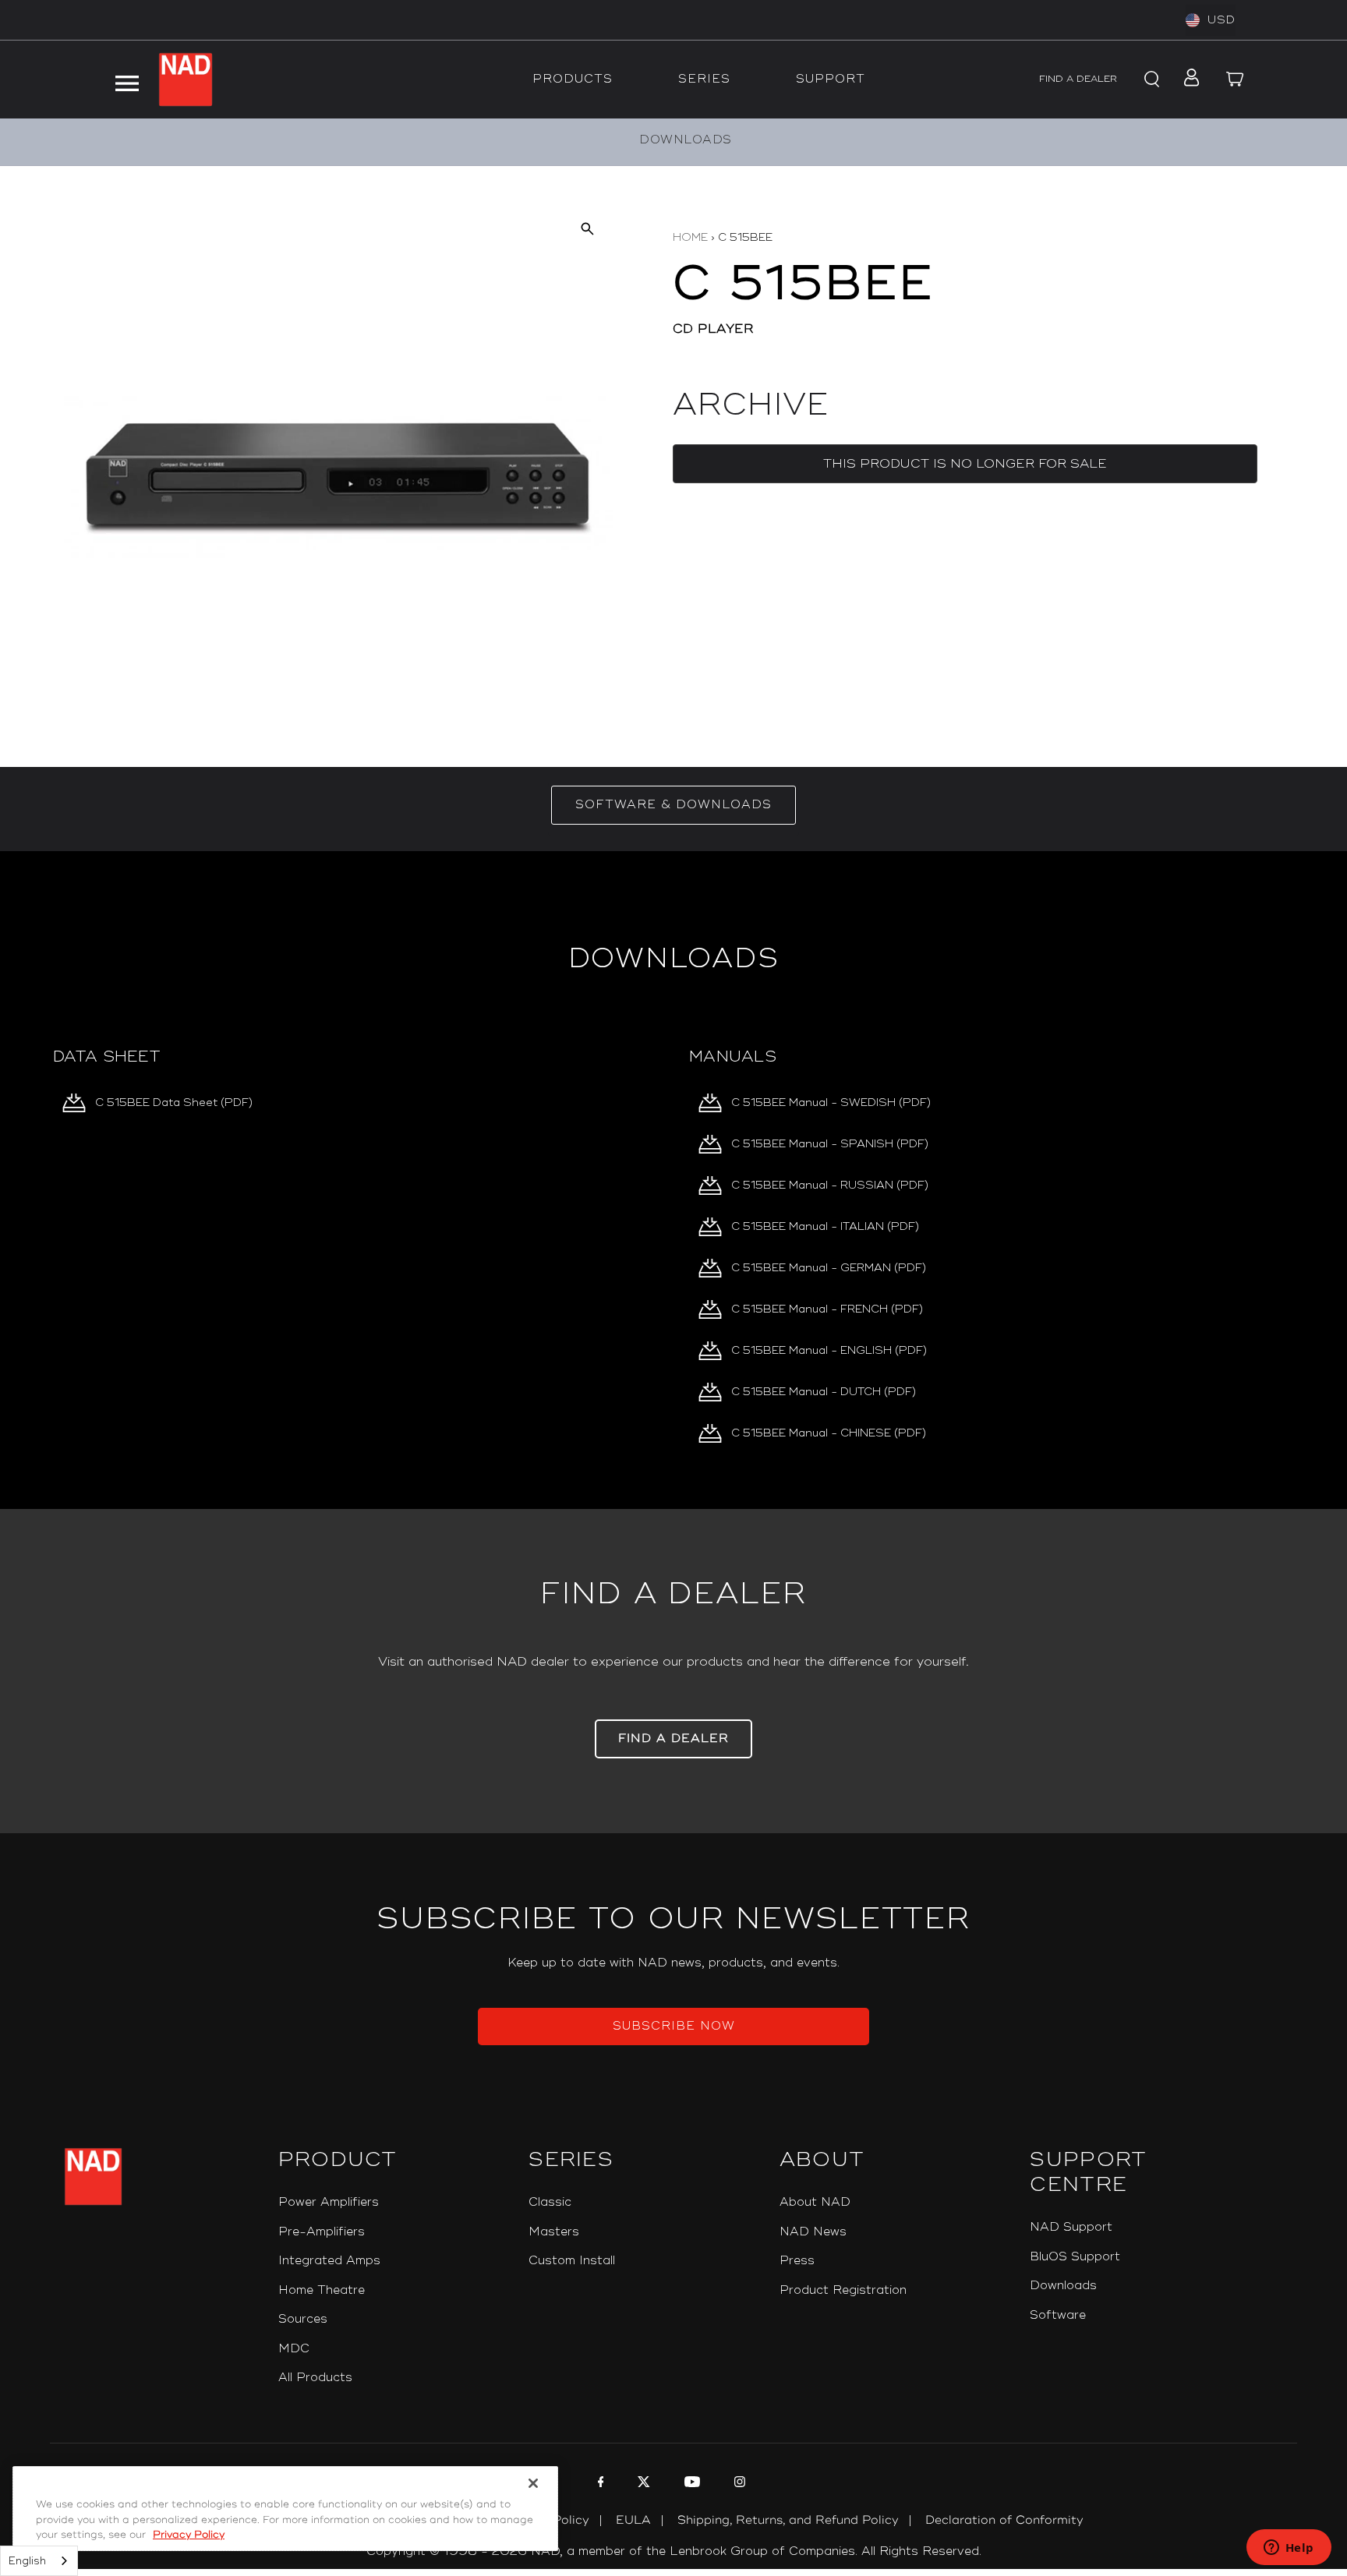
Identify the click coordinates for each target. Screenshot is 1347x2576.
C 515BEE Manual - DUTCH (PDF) (824, 1392)
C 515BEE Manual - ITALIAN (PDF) (825, 1226)
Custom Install (572, 2261)
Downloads (1063, 2286)
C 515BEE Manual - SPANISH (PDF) (830, 1144)
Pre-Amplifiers (322, 2232)
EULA (633, 2520)
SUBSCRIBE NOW (674, 2026)
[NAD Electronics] (186, 80)
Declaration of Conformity (1004, 2520)
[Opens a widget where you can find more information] (1289, 2549)
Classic (550, 2202)
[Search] (1149, 80)
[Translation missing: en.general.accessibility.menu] (127, 80)
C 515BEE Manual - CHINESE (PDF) (829, 1433)
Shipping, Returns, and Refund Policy (788, 2520)
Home (690, 237)
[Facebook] (599, 2484)
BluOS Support (1075, 2257)
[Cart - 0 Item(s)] (1235, 80)
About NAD (815, 2202)
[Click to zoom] (587, 228)
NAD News (813, 2232)
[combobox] (39, 2561)
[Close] (533, 2483)
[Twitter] (642, 2484)
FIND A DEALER (1078, 79)
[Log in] (1187, 80)
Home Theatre (322, 2290)
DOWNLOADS (686, 140)
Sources (303, 2319)
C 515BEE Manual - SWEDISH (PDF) (831, 1102)
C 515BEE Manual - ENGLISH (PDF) (829, 1350)
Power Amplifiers (329, 2202)
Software (1058, 2315)
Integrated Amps (329, 2261)
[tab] (673, 805)
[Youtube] (690, 2484)
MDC (294, 2349)
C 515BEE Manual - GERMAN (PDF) (829, 1268)
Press (797, 2261)
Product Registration (843, 2290)
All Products (315, 2378)
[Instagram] (738, 2484)
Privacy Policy (189, 2535)
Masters (554, 2232)
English (27, 2561)
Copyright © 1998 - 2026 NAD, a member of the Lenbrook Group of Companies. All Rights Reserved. (674, 2551)
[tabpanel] (673, 1180)
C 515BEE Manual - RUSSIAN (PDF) (830, 1185)
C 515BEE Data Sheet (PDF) (174, 1102)
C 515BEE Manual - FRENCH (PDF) (827, 1309)
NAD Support (1071, 2227)
